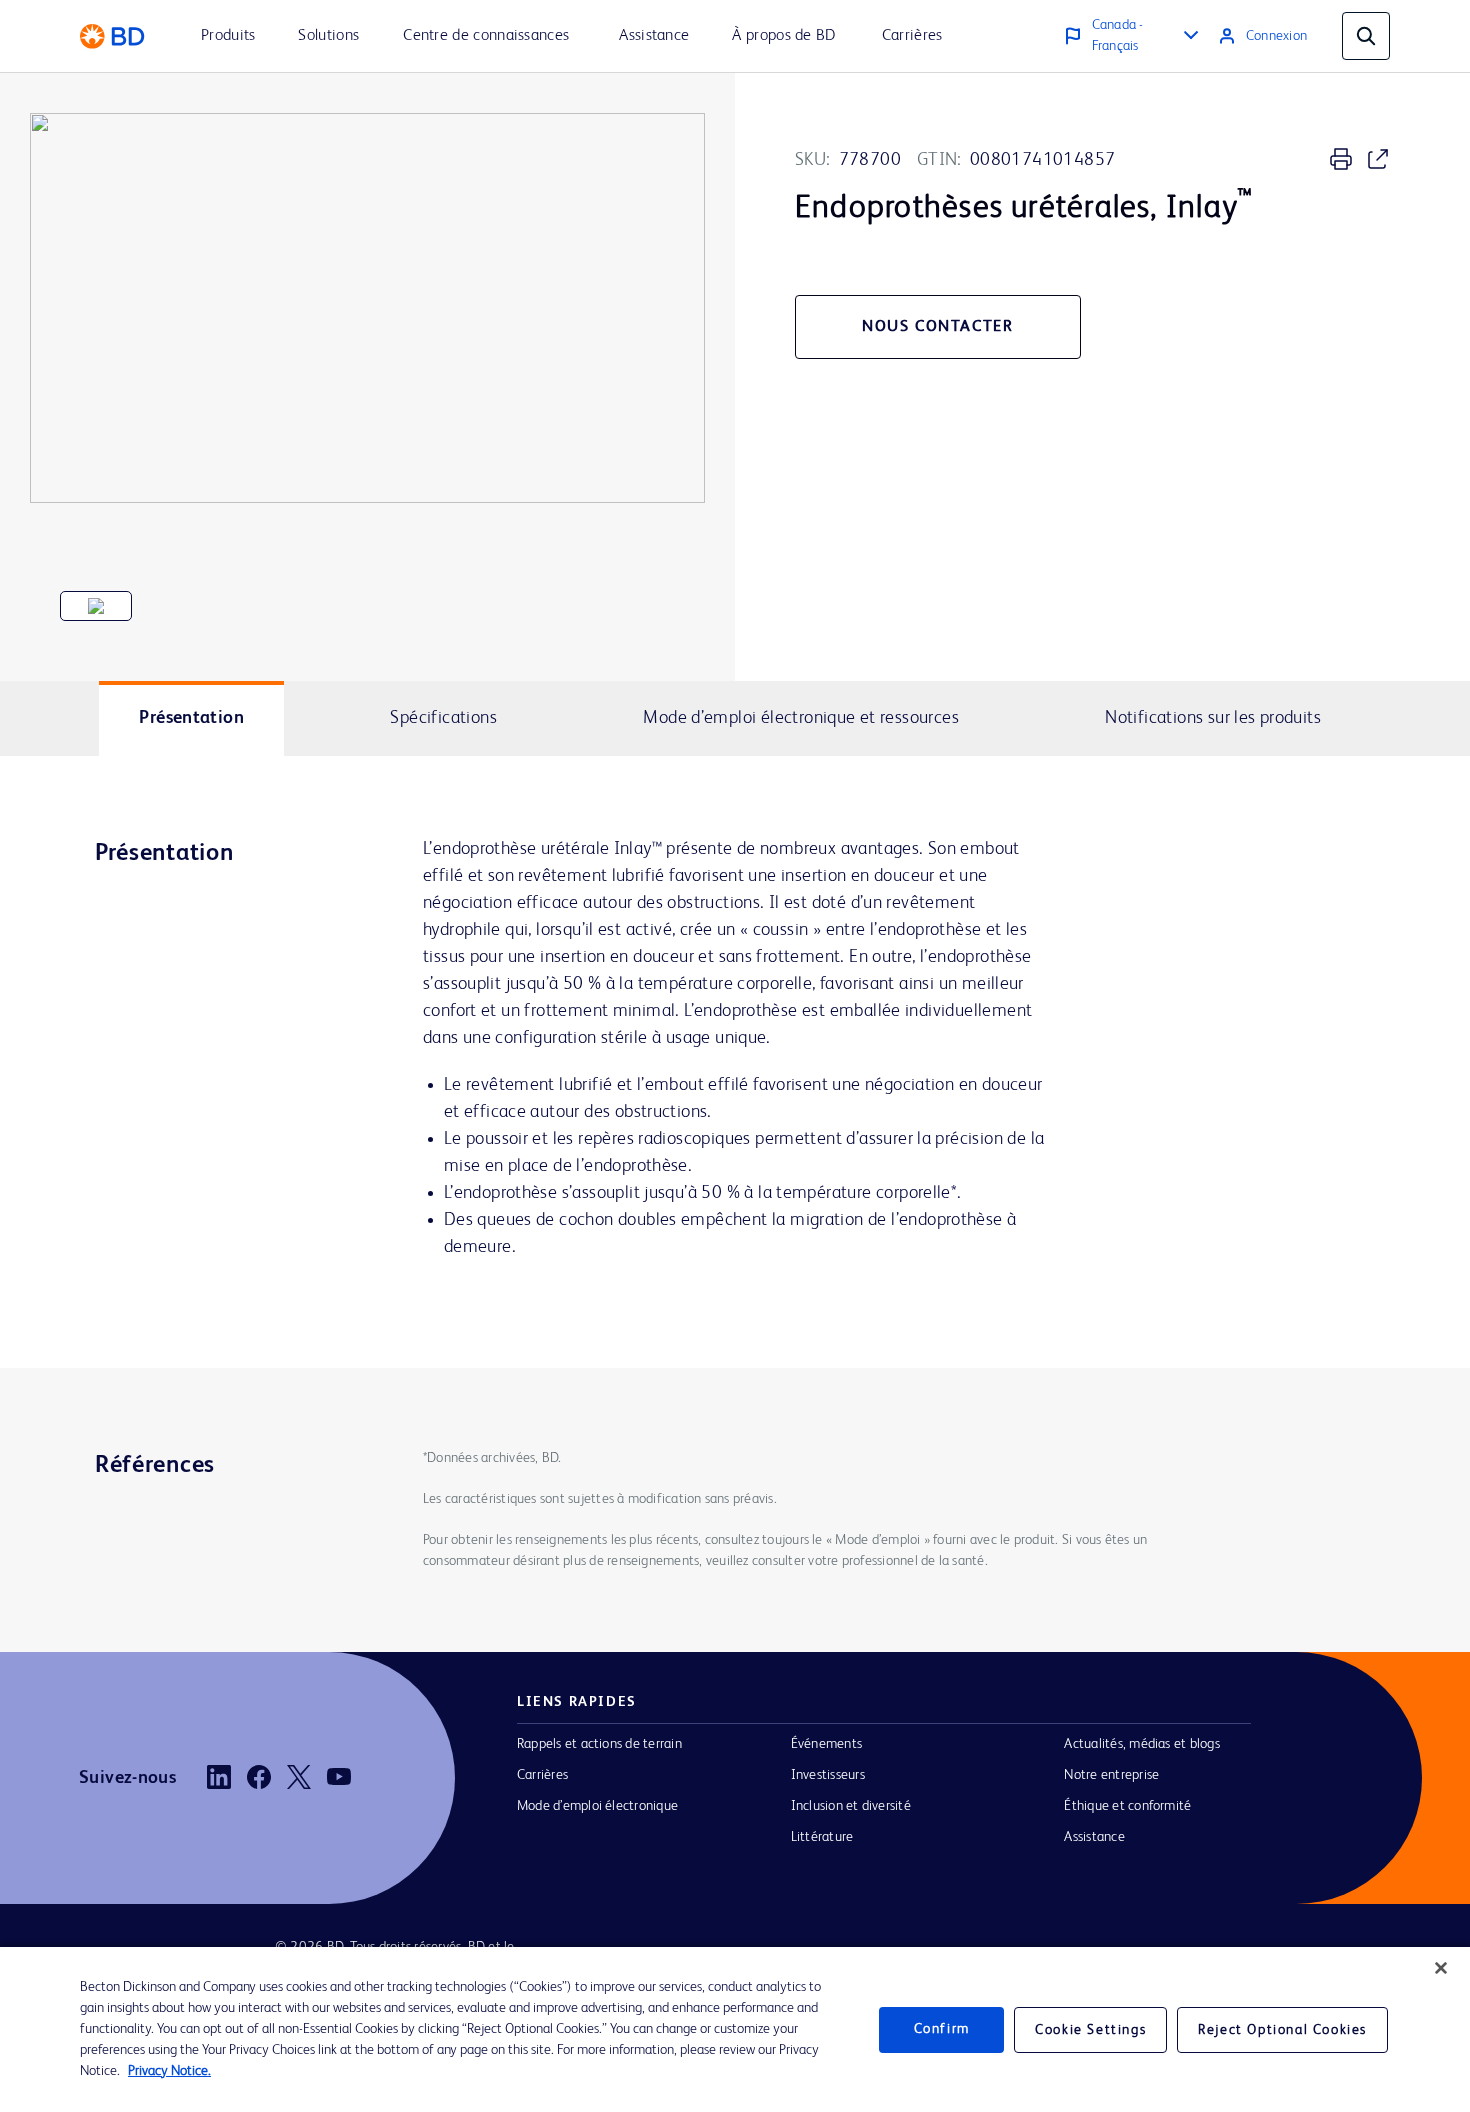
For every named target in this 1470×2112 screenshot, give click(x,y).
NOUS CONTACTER (937, 327)
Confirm (942, 2029)
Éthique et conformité (1127, 1806)
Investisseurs (828, 1775)
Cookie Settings (1090, 2030)
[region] (735, 2029)
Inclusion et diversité (851, 1806)
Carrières (542, 1775)
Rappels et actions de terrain (599, 1744)
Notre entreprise (1111, 1775)
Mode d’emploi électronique (597, 1806)
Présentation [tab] (191, 718)
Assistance (1094, 1837)
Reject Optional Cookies (1282, 2030)
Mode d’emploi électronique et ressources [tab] (801, 718)
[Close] (1441, 1968)
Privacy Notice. (169, 2071)
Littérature (822, 1837)
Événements (826, 1744)
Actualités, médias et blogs (1141, 1744)
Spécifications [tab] (443, 718)
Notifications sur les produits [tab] (1213, 718)
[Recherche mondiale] (1366, 36)
